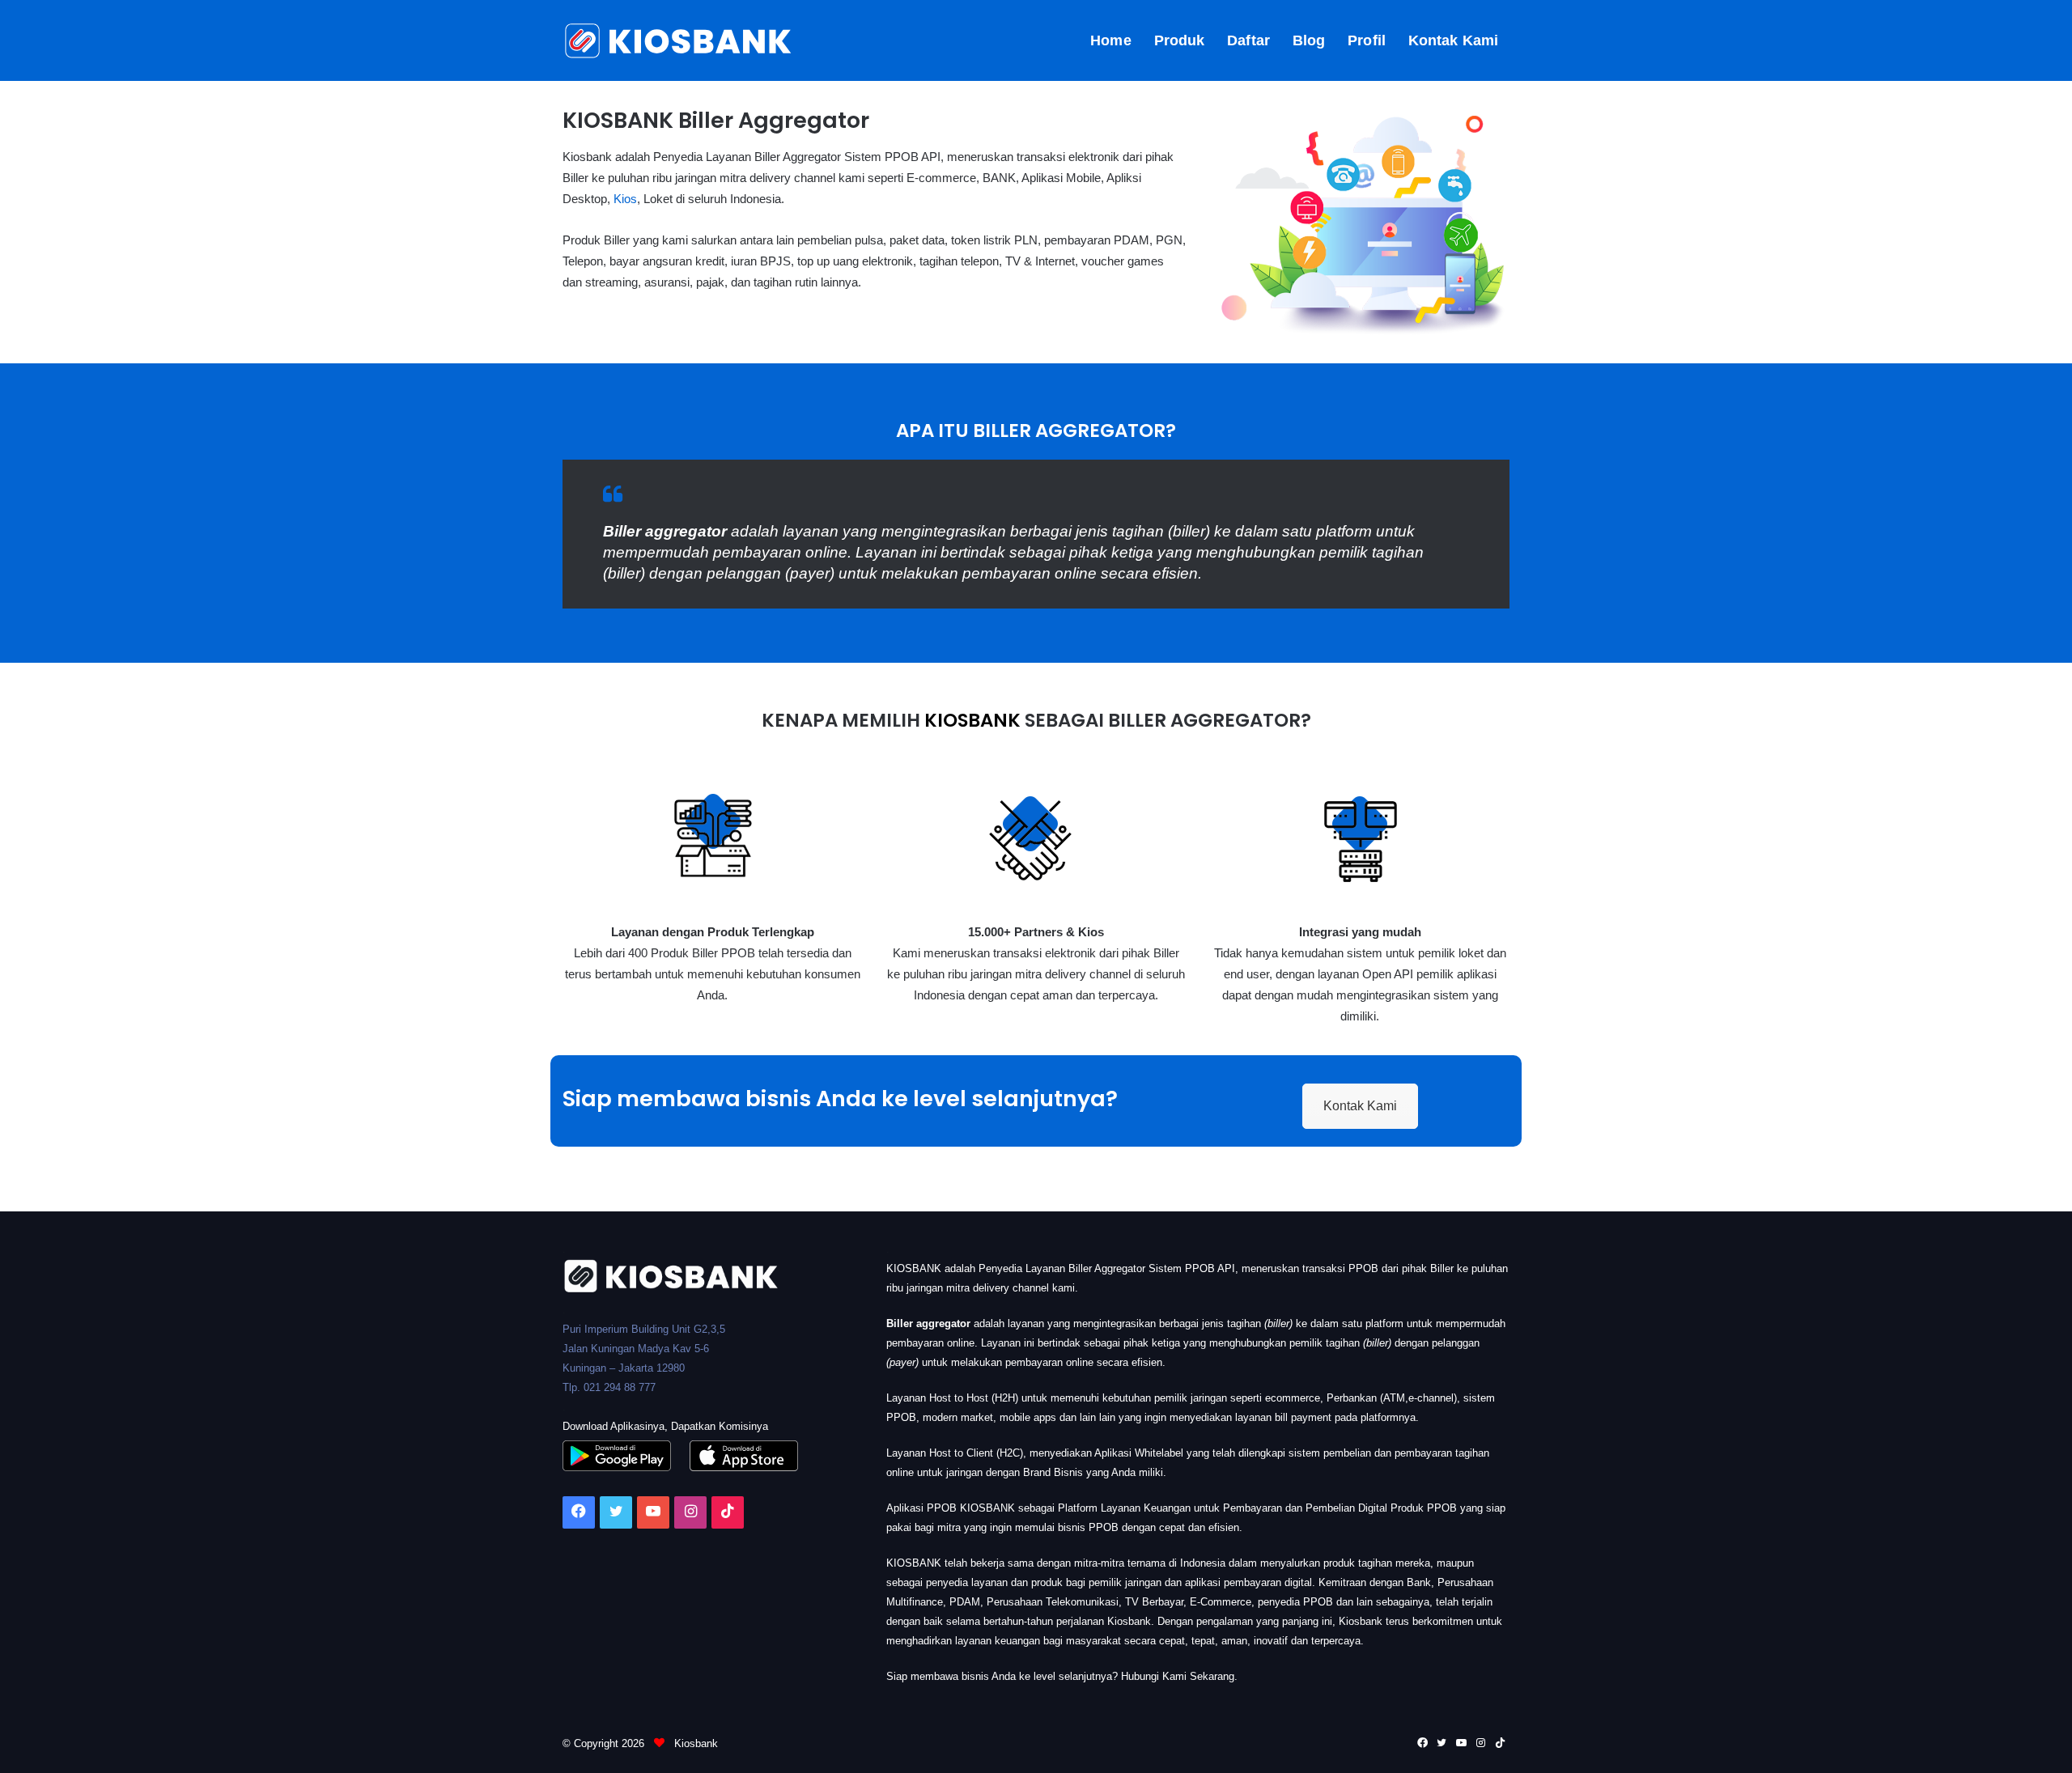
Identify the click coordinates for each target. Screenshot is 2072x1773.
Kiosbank (694, 1743)
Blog (1309, 40)
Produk (1180, 40)
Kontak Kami (1453, 40)
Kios (625, 199)
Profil (1367, 40)
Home (1110, 40)
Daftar (1248, 40)
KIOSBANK (972, 720)
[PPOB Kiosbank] (679, 40)
